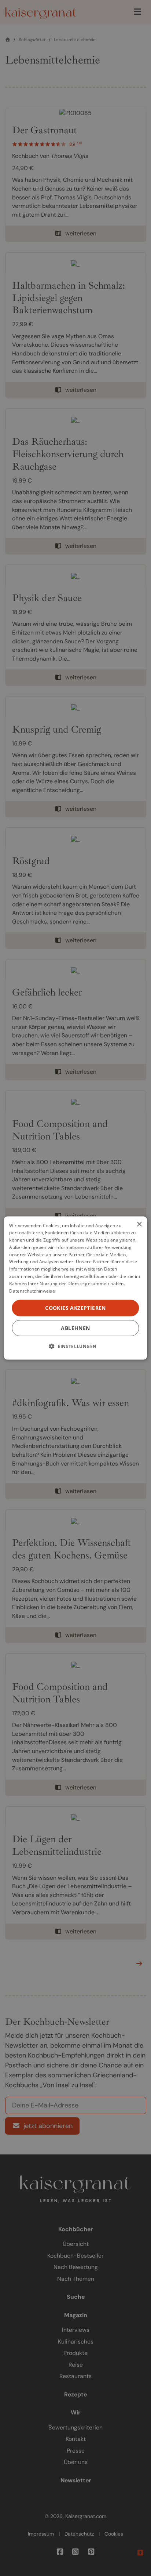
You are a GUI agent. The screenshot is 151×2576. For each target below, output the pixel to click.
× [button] (139, 1224)
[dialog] (75, 1288)
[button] (76, 1346)
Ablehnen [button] (75, 1328)
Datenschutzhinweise (32, 1291)
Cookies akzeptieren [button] (75, 1308)
